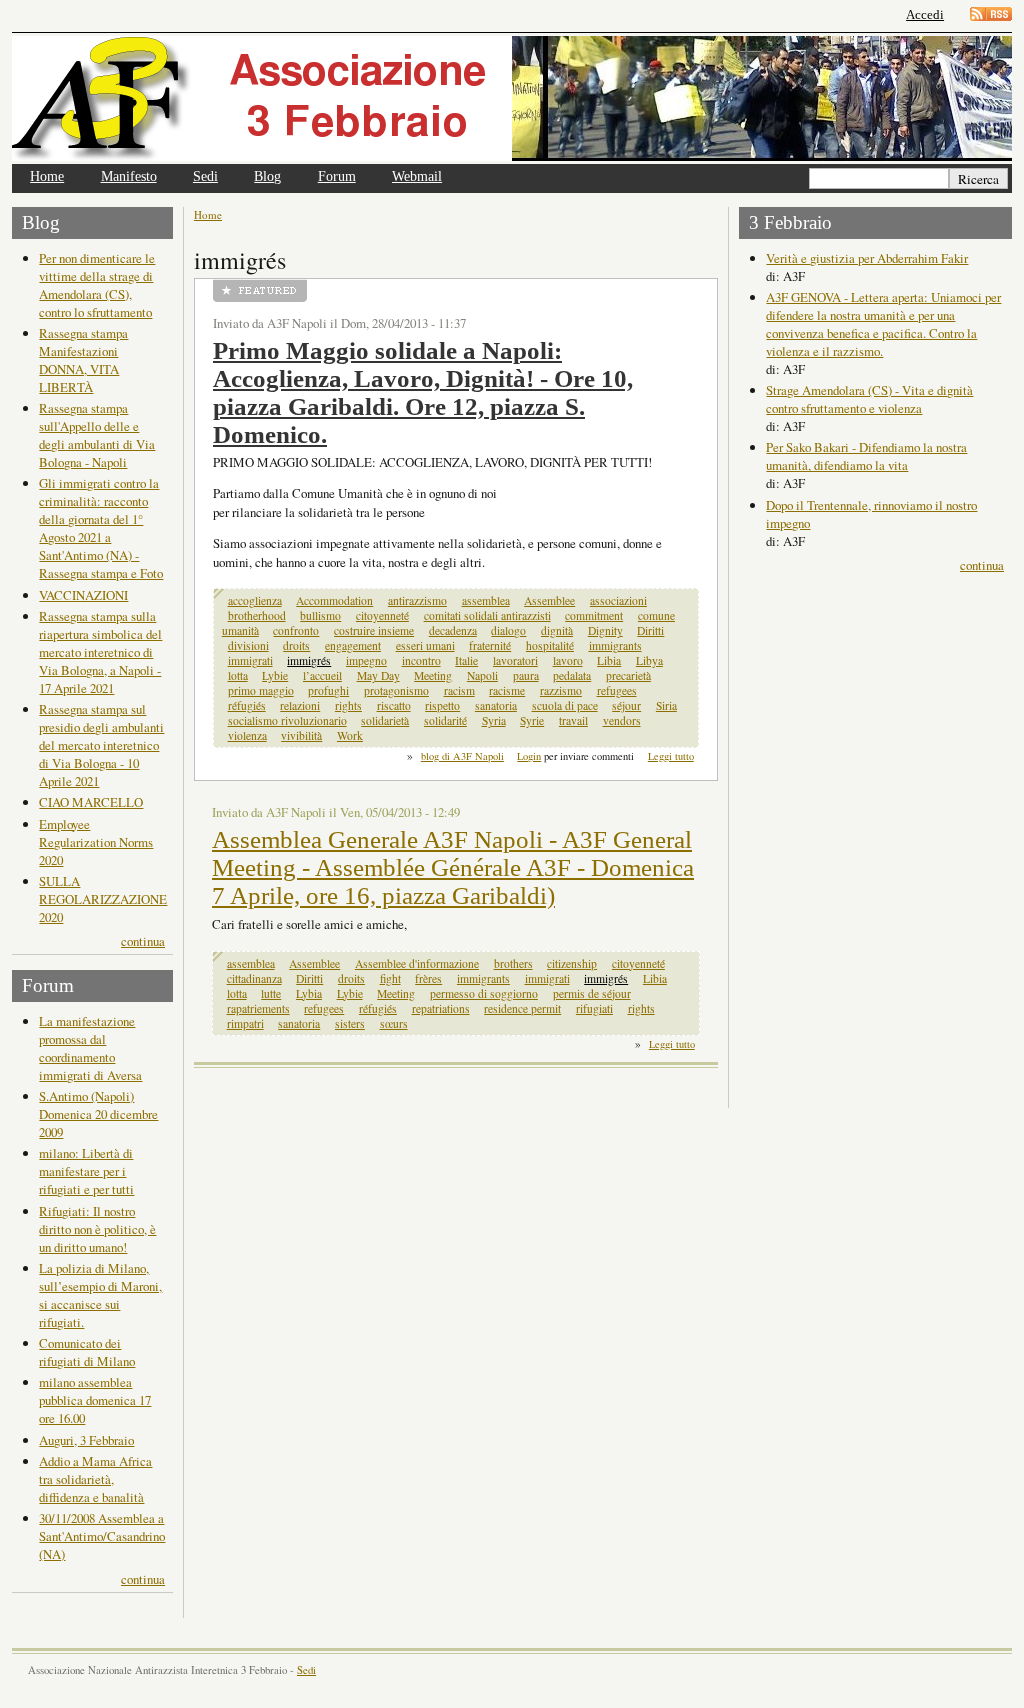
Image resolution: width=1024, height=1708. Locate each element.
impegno (366, 660)
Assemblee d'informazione (417, 963)
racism (459, 690)
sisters (350, 1023)
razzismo (561, 690)
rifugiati (594, 1008)
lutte (271, 993)
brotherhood (257, 615)
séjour (626, 705)
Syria (494, 720)
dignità (557, 630)
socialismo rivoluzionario (287, 720)
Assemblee (549, 600)
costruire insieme (374, 630)
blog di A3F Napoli (462, 756)
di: (774, 276)
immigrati (250, 660)
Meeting (433, 675)
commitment (594, 615)
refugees (617, 690)
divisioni (248, 645)
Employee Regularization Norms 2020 (96, 842)
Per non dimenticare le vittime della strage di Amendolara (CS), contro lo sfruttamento (97, 285)
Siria (666, 705)
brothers (513, 963)
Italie (466, 660)
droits (296, 645)
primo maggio (261, 690)
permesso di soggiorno (484, 993)
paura (526, 675)
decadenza (453, 630)
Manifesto (129, 176)
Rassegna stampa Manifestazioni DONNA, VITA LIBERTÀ (83, 360)
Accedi (925, 14)
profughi (328, 690)
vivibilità (301, 735)
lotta (238, 675)
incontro (421, 660)
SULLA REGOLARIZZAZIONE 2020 (103, 899)
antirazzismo (417, 600)
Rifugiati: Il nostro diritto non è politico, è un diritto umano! (97, 1229)
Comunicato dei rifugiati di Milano (87, 1352)
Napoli (482, 675)
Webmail (417, 176)
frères (428, 978)
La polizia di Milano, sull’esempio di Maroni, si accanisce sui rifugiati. (100, 1295)
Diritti (650, 630)
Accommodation (334, 600)
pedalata (572, 675)
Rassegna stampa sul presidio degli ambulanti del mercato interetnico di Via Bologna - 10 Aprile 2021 (101, 745)
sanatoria (496, 705)
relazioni (300, 705)
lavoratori (515, 660)
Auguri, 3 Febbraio (86, 1440)
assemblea (486, 600)
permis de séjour (592, 993)
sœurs (394, 1023)
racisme (507, 690)
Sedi (205, 176)
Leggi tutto (671, 756)
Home (47, 176)
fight (390, 978)
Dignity (605, 630)
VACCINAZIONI (83, 595)
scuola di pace (565, 705)
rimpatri (245, 1023)
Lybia (309, 993)
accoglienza (255, 600)
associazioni (618, 600)
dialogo (508, 630)
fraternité (490, 645)
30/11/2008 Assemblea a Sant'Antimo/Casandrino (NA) (102, 1536)
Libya (649, 660)
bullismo (320, 615)
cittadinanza (254, 978)
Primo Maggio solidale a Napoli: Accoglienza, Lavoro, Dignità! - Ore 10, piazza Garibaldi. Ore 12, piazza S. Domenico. (423, 392)
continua (143, 941)
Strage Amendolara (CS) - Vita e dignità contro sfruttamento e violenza (869, 399)
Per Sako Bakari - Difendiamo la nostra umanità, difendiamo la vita (866, 456)
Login (529, 756)
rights (348, 705)
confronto (296, 630)
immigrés (309, 660)
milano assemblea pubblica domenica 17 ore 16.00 (95, 1400)
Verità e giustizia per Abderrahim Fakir (867, 258)
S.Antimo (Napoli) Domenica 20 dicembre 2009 (98, 1114)
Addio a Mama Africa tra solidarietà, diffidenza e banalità (95, 1479)
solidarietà (385, 720)
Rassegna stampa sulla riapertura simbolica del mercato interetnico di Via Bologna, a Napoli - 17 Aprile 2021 (100, 652)
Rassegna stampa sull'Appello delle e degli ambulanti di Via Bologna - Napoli (97, 435)
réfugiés (247, 705)
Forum (337, 176)
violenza (247, 735)
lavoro (568, 660)
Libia (609, 660)
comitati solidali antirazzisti (487, 615)
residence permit (522, 1008)
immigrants (615, 645)
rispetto (442, 705)
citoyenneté (382, 615)
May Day (378, 675)
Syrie (532, 720)
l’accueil (322, 675)
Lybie (275, 675)
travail (573, 720)
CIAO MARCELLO (91, 802)
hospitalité (550, 645)
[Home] (262, 98)
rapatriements (258, 1008)
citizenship (572, 963)
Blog (267, 176)
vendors (622, 720)
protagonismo (396, 690)
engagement (353, 645)
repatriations (441, 1008)
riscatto (394, 705)
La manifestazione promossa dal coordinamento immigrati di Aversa (90, 1048)
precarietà (628, 675)
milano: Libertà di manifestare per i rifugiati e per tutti (86, 1171)
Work (350, 735)
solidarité (445, 720)
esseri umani (425, 645)
